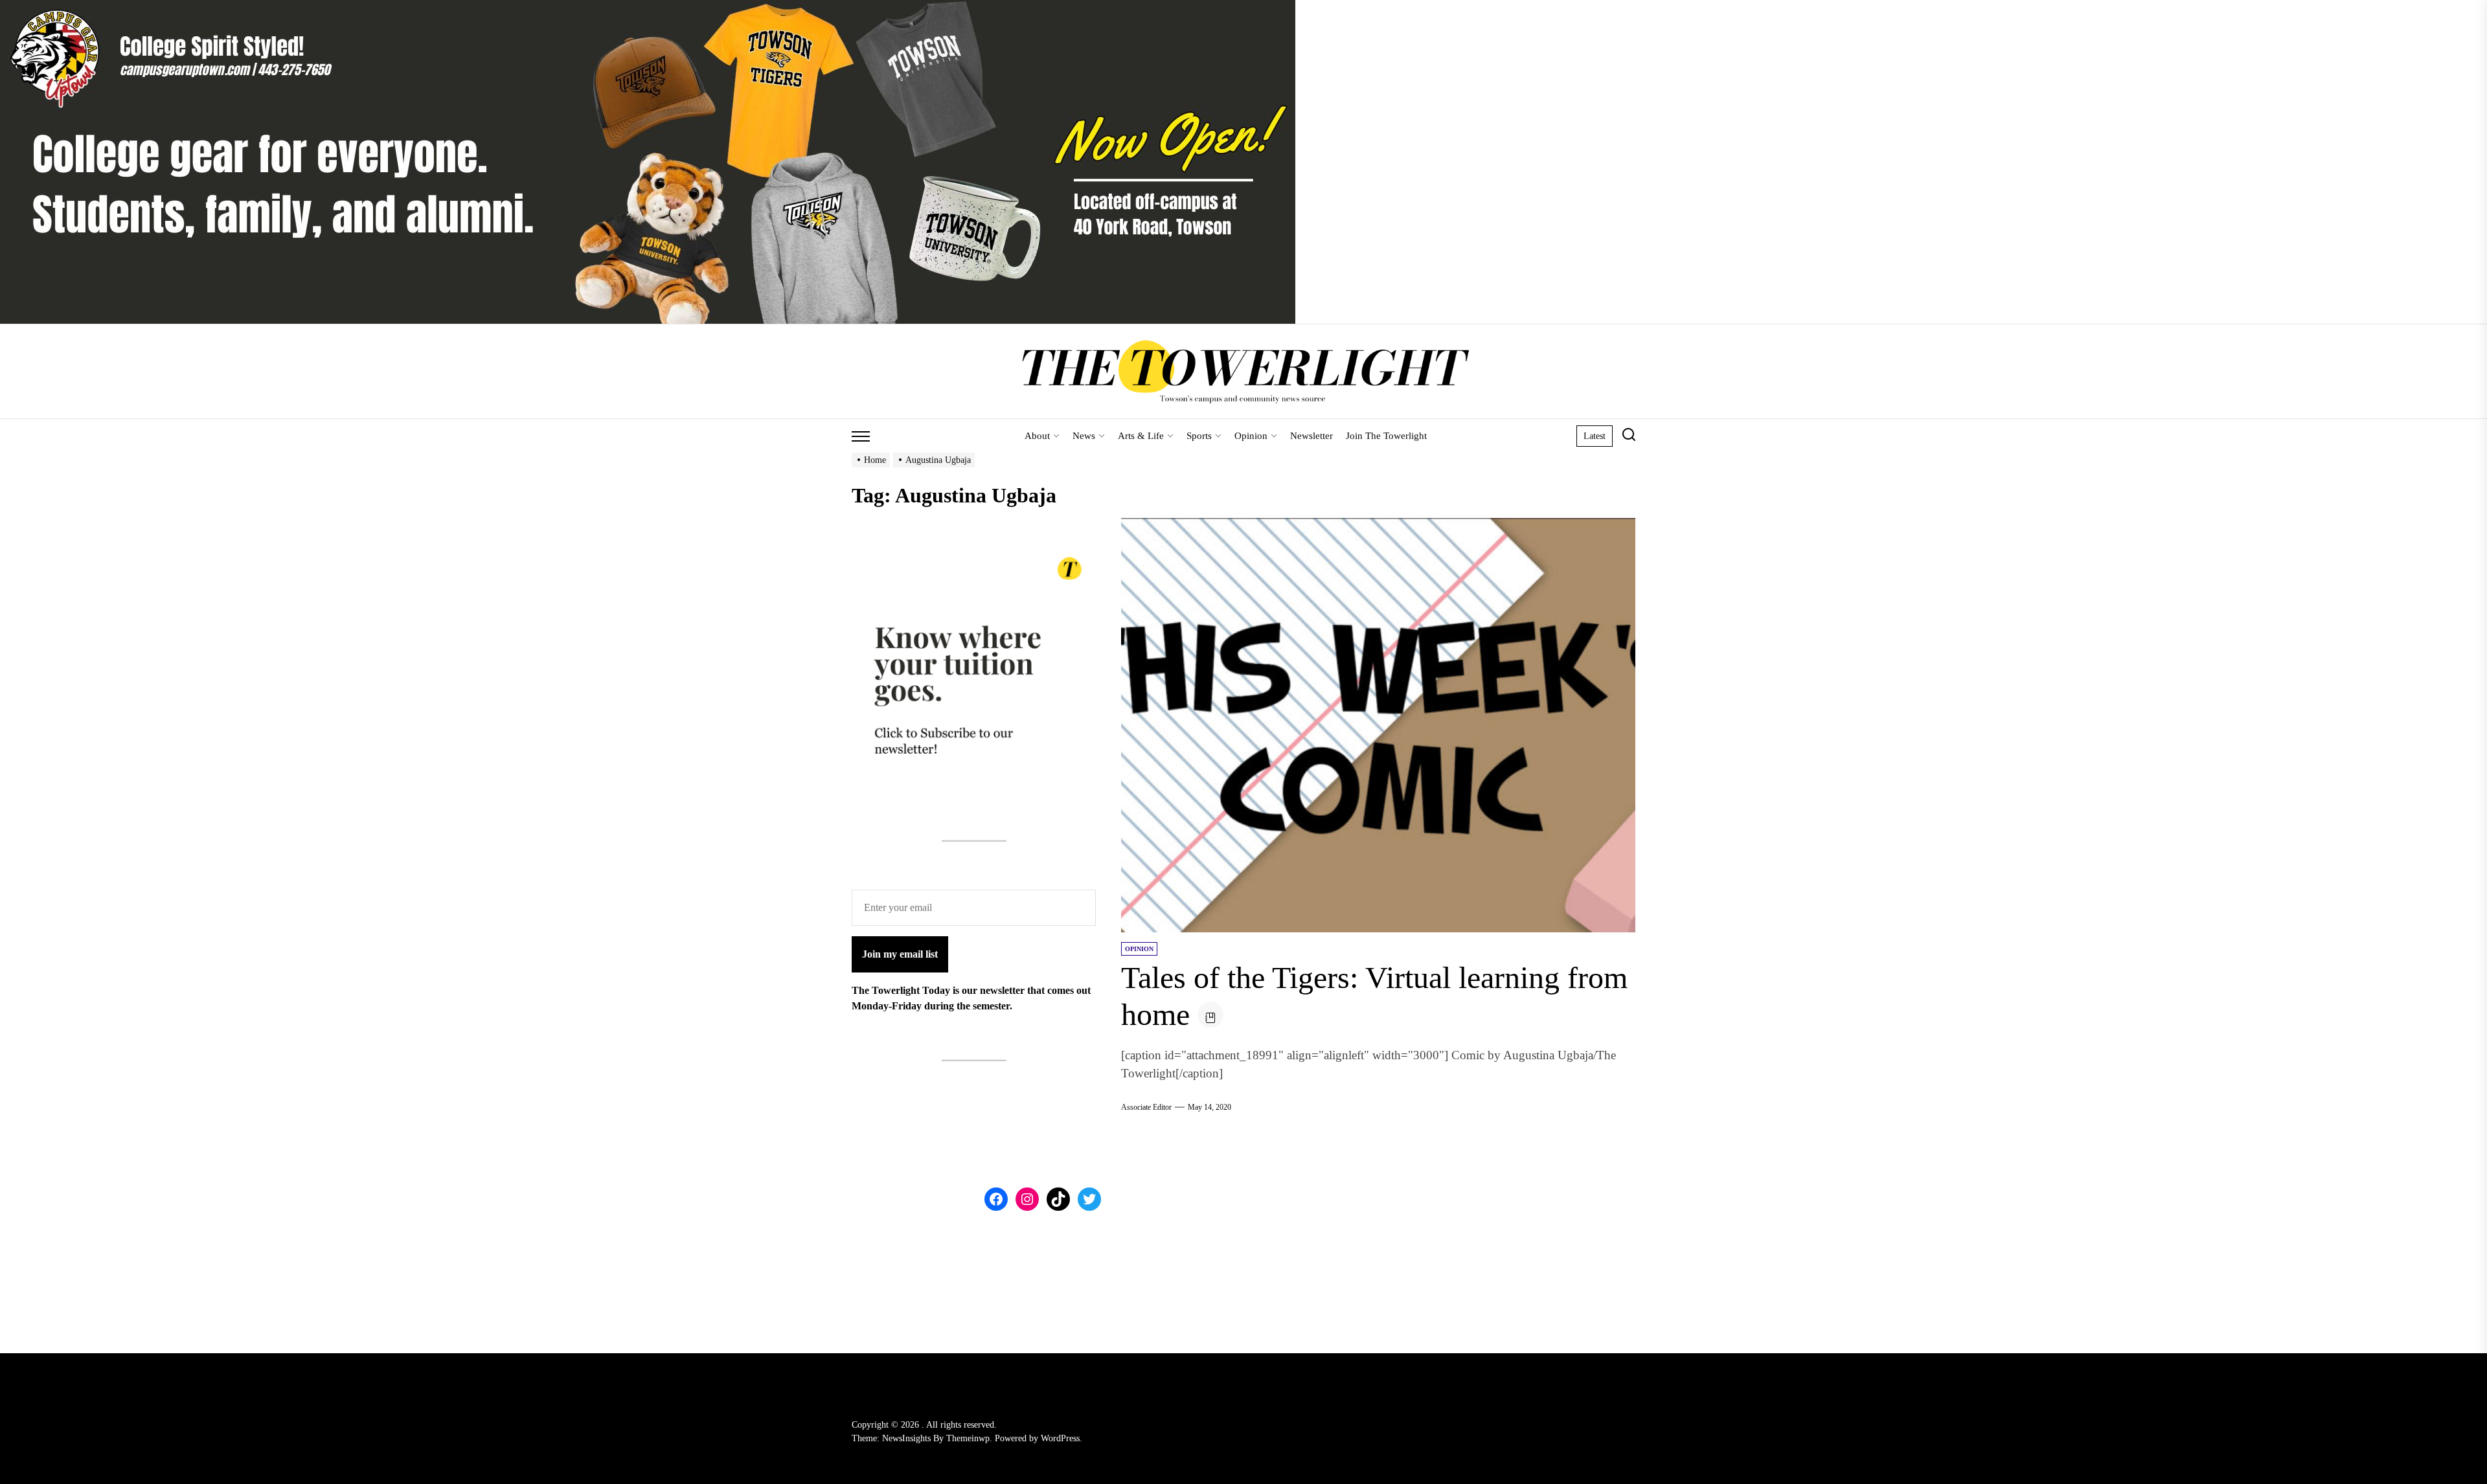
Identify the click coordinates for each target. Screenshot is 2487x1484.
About (1037, 436)
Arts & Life (1141, 436)
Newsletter (1312, 436)
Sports (1199, 436)
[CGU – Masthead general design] (648, 7)
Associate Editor (1146, 1107)
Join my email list (900, 954)
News (1084, 436)
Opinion (1251, 436)
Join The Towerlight (1386, 436)
